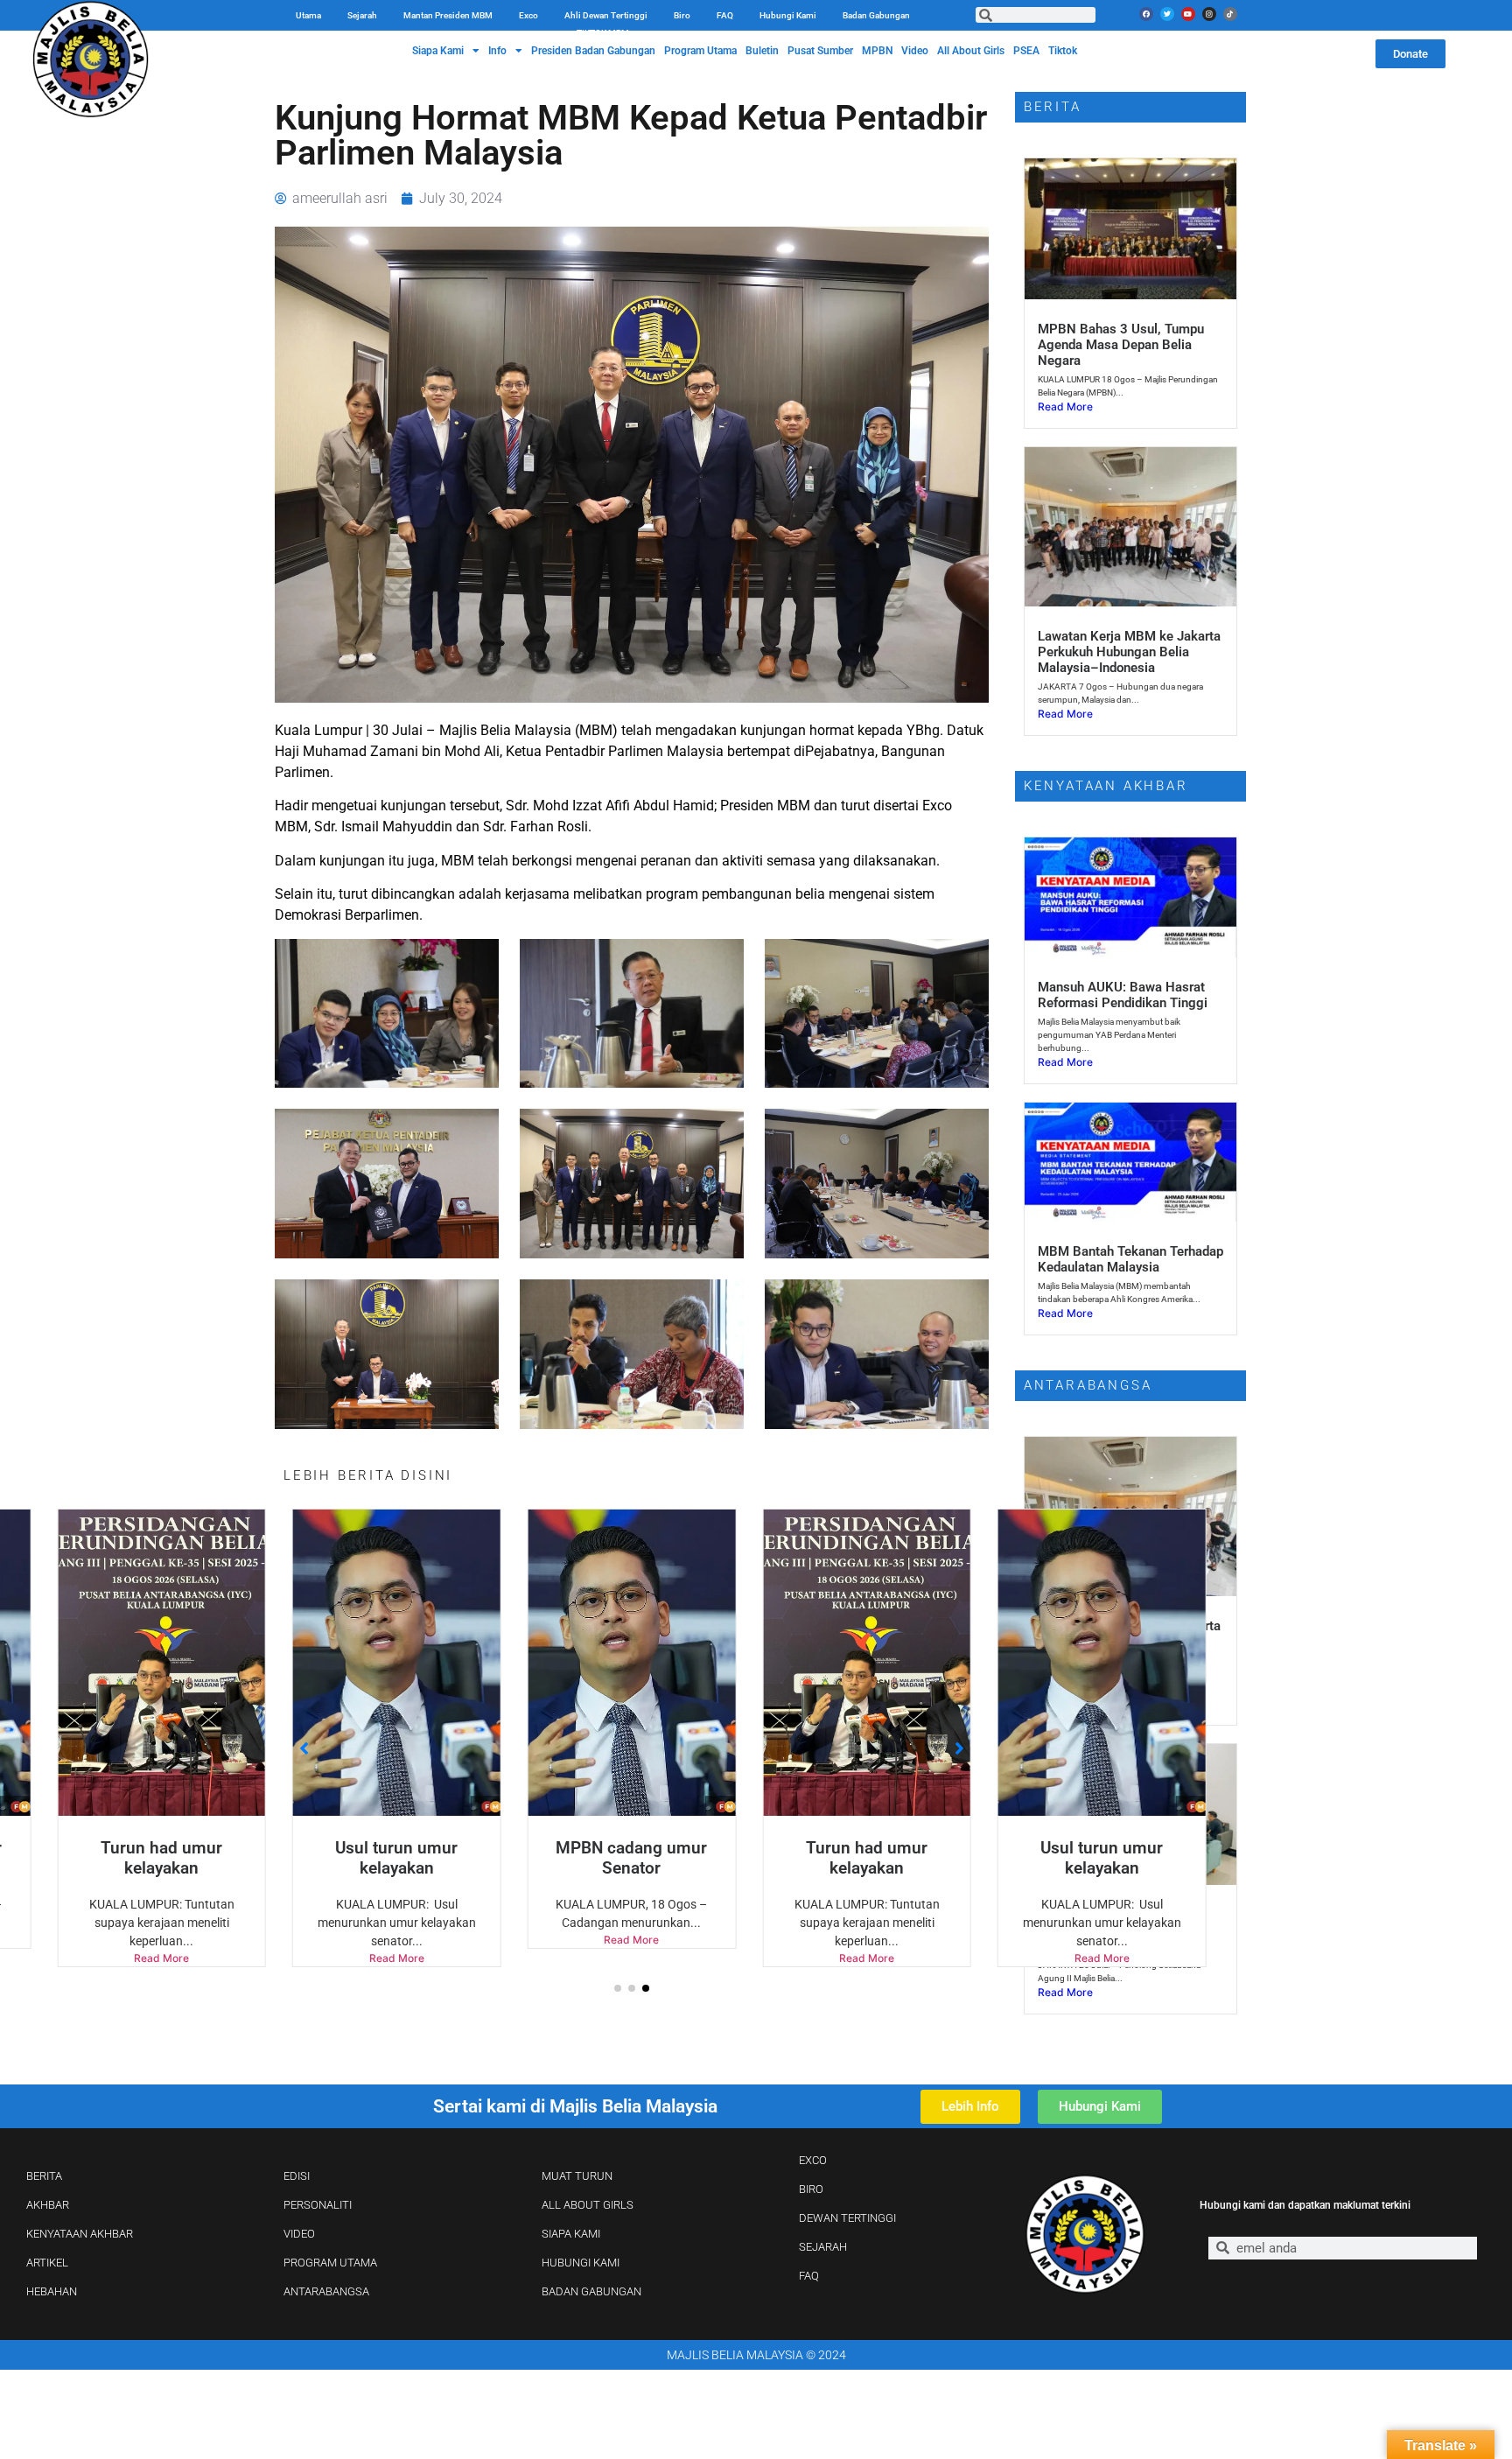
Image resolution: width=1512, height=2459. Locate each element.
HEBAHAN (52, 2291)
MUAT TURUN (577, 2176)
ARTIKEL (47, 2263)
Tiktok (1063, 51)
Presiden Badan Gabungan (593, 51)
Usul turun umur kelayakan (162, 1858)
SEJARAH (823, 2247)
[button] (618, 1988)
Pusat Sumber (820, 51)
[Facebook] (1146, 14)
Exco (528, 15)
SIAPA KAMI (571, 2234)
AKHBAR (48, 2205)
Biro (682, 15)
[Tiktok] (1230, 14)
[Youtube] (1188, 14)
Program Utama (700, 51)
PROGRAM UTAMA (330, 2263)
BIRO (811, 2189)
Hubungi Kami (788, 15)
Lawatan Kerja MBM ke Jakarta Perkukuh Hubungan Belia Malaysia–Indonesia (1129, 652)
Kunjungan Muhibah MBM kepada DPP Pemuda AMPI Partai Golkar (1117, 1930)
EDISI (297, 2176)
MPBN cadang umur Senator (397, 1858)
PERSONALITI (318, 2205)
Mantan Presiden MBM (448, 15)
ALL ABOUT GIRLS (588, 2205)
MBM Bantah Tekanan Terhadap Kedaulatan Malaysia (1130, 1259)
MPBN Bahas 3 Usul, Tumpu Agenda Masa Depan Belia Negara (1121, 345)
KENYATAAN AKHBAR (80, 2234)
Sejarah (362, 15)
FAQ (725, 15)
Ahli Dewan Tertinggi (606, 15)
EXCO (813, 2160)
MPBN (877, 51)
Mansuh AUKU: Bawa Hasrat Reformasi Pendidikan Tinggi (1123, 995)
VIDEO (299, 2234)
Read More (161, 1958)
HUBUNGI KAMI (581, 2263)
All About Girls (971, 51)
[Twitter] (1167, 14)
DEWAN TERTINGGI (847, 2218)
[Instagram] (1209, 14)
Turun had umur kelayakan (631, 1858)
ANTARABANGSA (326, 2291)
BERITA (44, 2176)
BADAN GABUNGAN (591, 2291)
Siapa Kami (438, 51)
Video (915, 51)
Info (497, 51)
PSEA (1026, 51)
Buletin (762, 51)
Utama (308, 15)
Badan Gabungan (876, 15)
